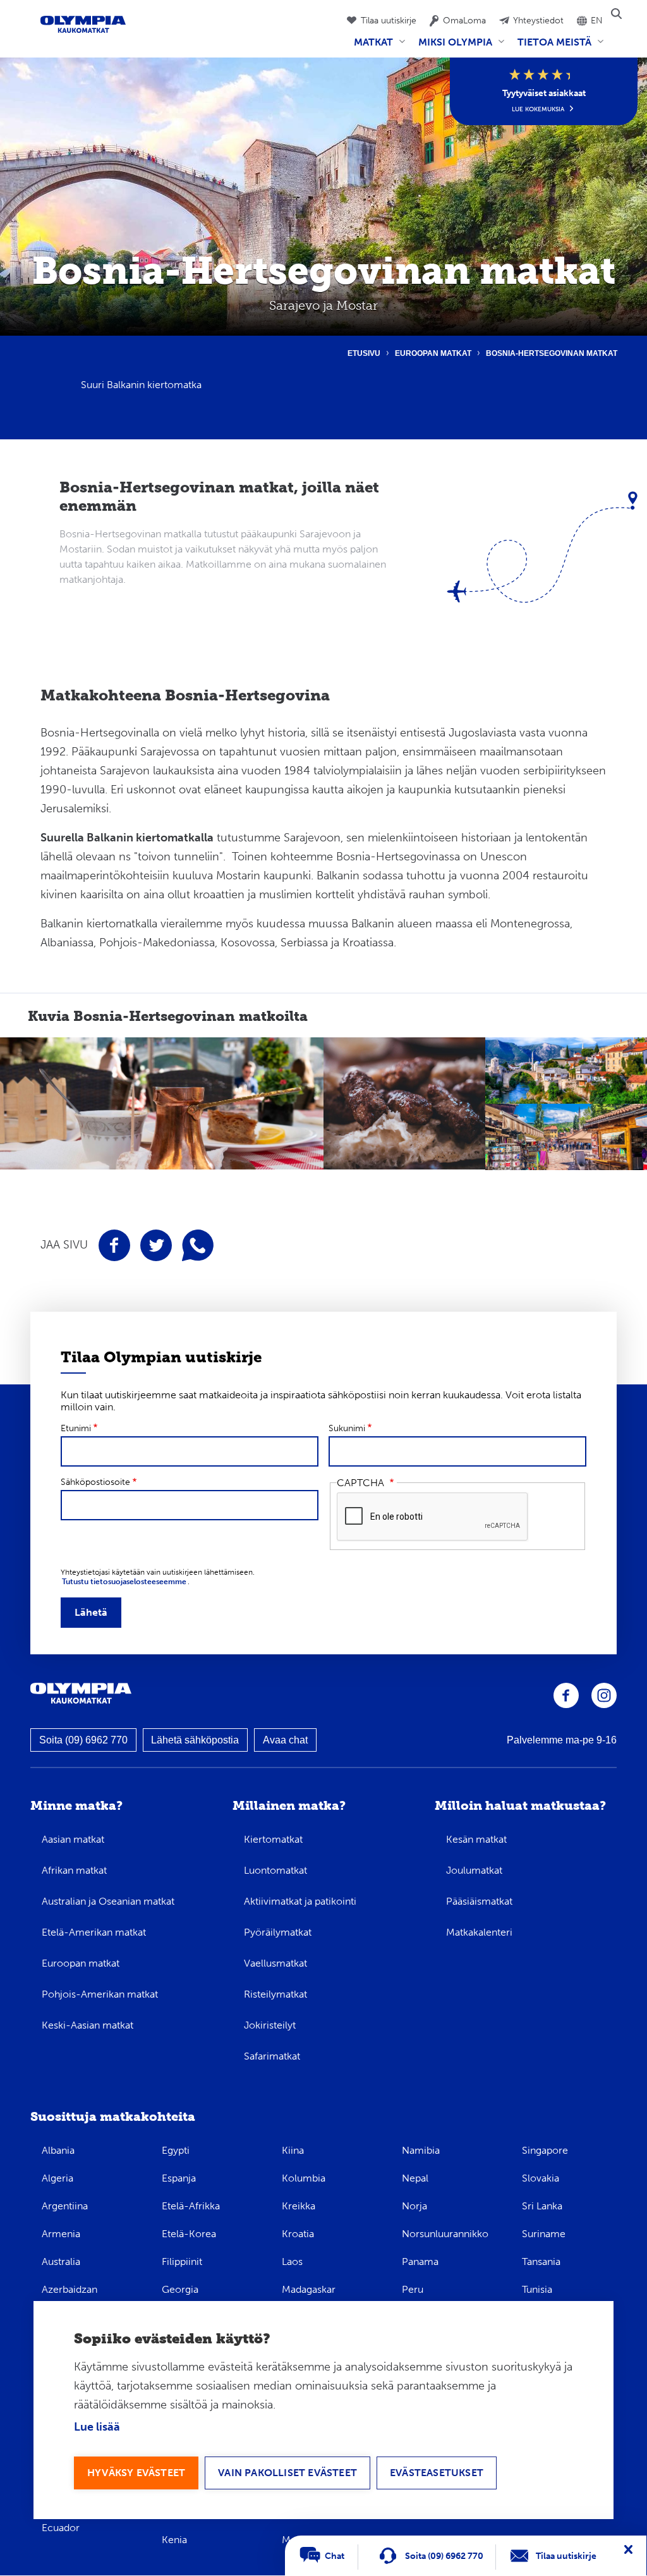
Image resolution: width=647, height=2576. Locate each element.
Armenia (61, 2234)
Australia (61, 2262)
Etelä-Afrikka (191, 2206)
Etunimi (76, 1428)
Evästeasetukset (437, 2473)
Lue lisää (97, 2427)
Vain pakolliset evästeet (287, 2473)
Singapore (545, 2150)
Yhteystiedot (538, 21)
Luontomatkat (275, 1870)
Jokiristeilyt (270, 2025)
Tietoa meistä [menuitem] (552, 47)
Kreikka (299, 2206)
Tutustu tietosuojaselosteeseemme (124, 1582)
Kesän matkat (476, 1839)
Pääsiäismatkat (479, 1901)
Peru (413, 2289)
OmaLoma (464, 21)
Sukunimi (347, 1428)
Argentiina (65, 2206)
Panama (420, 2262)
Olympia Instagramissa (604, 1695)
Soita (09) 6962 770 (83, 1740)
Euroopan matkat (433, 353)
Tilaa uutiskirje (389, 21)
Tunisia (537, 2289)
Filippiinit (182, 2262)
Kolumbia (304, 2178)
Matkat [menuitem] (371, 47)
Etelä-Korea (189, 2234)
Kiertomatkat (273, 1839)
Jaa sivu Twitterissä (156, 1245)
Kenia (174, 2540)
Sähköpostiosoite (95, 1482)
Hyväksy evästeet (136, 2473)
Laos (292, 2262)
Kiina (293, 2150)
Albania (58, 2150)
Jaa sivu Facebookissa (114, 1245)
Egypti (176, 2150)
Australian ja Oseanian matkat (108, 1901)
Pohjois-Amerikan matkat (100, 1994)
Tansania (541, 2262)
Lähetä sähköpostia (195, 1740)
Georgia (180, 2289)
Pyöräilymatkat (278, 1932)
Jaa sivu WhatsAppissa (198, 1245)
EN (597, 21)
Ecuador (61, 2528)
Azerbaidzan (70, 2289)
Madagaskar (309, 2289)
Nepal (415, 2178)
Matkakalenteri (479, 1932)
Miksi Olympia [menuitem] (453, 47)
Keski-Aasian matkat (88, 2025)
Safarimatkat (272, 2056)
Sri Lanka (542, 2206)
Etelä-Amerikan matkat (94, 1932)
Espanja (179, 2178)
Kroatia (298, 2234)
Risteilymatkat (275, 1994)
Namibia (421, 2150)
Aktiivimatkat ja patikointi (300, 1901)
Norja (414, 2206)
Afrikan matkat (74, 1870)
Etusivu (364, 353)
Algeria (57, 2178)
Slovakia (541, 2178)
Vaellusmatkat (275, 1963)
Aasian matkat (73, 1839)
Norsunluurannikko (445, 2234)
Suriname (544, 2234)
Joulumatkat (474, 1870)
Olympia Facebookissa (566, 1695)
